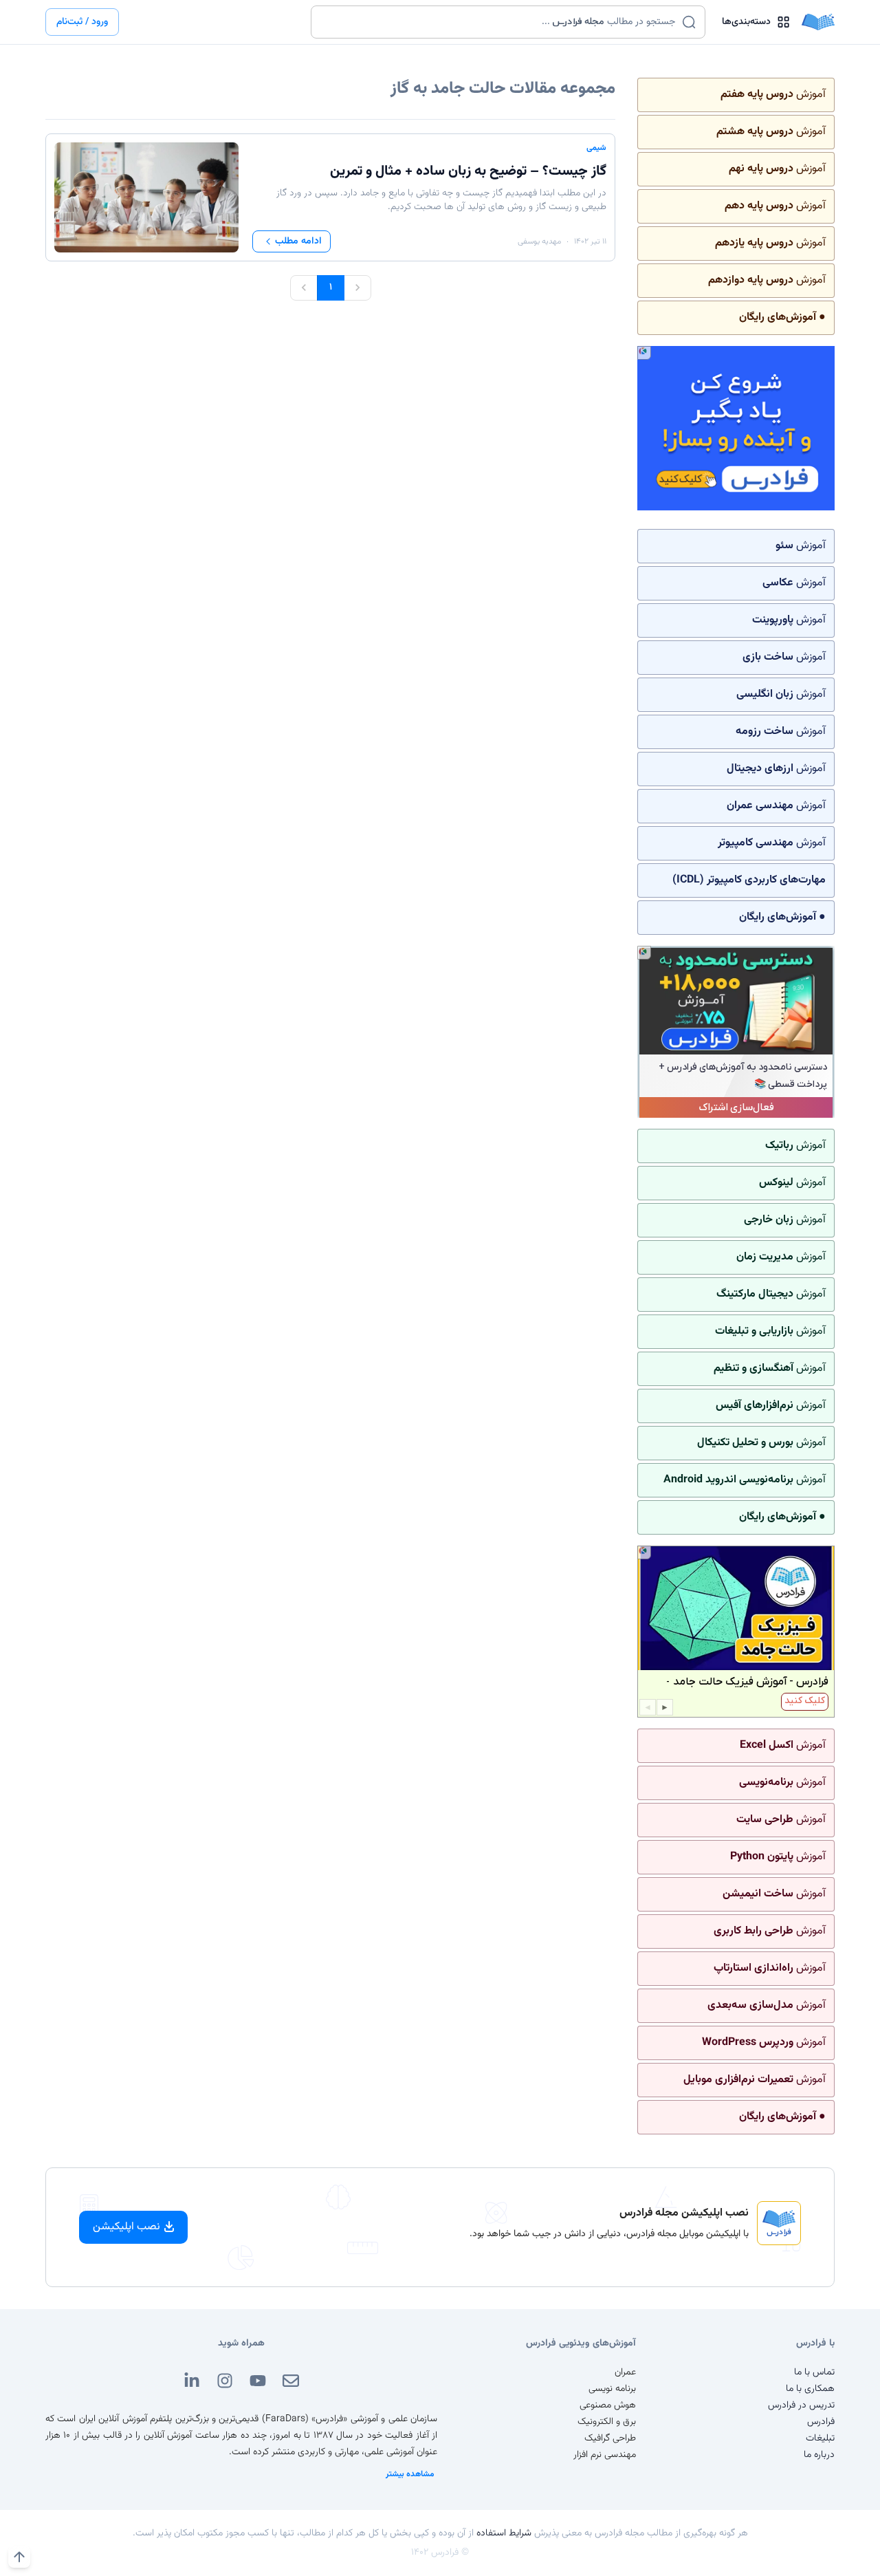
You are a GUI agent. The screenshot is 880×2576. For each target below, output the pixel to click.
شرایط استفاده (504, 2533)
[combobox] (499, 22)
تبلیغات (820, 2438)
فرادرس (821, 2422)
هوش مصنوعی (608, 2405)
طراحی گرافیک (610, 2438)
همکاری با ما (810, 2389)
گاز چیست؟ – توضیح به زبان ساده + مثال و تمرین (468, 171)
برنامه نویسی (612, 2389)
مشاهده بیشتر (410, 2474)
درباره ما (819, 2455)
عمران (625, 2372)
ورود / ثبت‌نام (82, 22)
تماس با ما (814, 2372)
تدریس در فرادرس (801, 2405)
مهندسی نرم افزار (605, 2455)
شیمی (596, 148)
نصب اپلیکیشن (126, 2227)
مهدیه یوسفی (539, 241)
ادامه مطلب (298, 241)
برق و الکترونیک (607, 2422)
